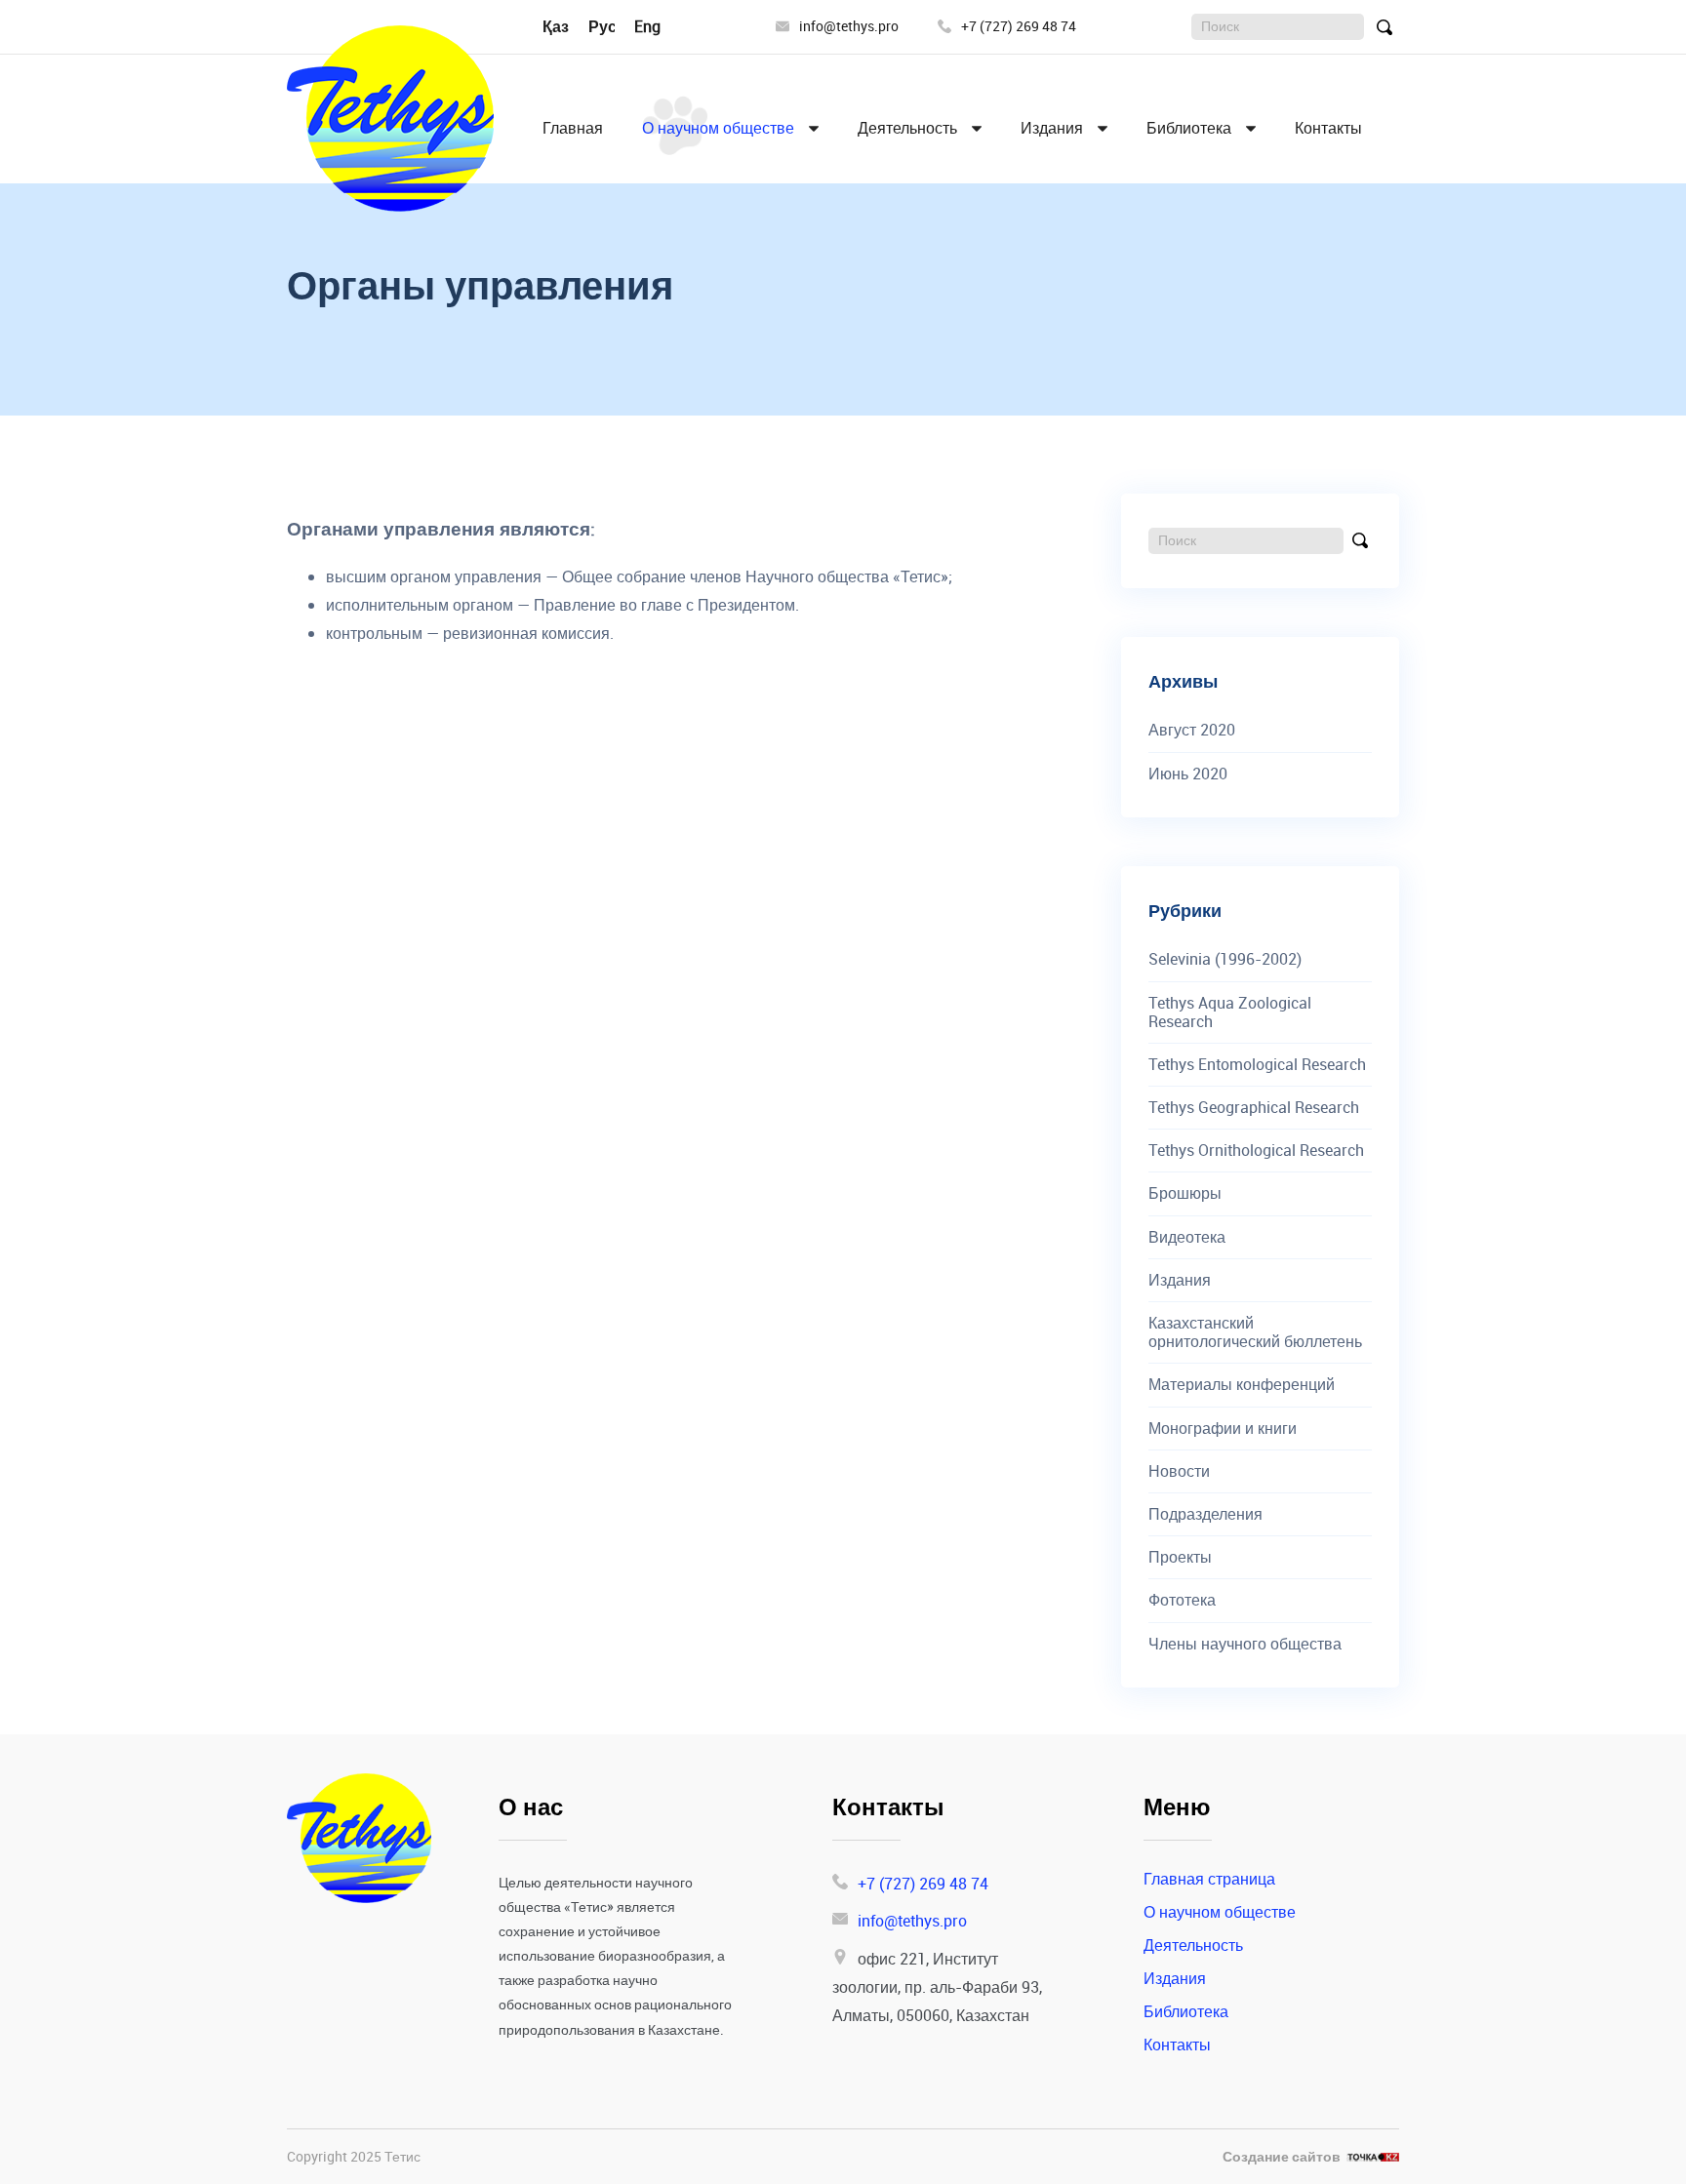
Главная (573, 128)
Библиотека (1189, 128)
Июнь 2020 (1188, 774)
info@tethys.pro (849, 27)
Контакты (1328, 128)
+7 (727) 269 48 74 (1019, 27)
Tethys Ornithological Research (1256, 1151)
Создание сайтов (1282, 2157)
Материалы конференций (1242, 1385)
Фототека (1182, 1600)
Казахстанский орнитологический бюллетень (1255, 1332)
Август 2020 (1192, 730)
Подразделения (1205, 1514)
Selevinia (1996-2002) (1225, 959)
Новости (1179, 1471)
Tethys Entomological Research (1257, 1065)
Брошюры (1185, 1193)
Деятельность (907, 128)
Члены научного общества (1245, 1644)
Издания (1052, 128)
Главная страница (1209, 1879)
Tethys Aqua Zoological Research (1230, 1013)
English (660, 26)
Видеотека (1187, 1237)
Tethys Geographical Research (1254, 1108)
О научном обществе (718, 128)
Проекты (1180, 1557)
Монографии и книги (1223, 1429)
